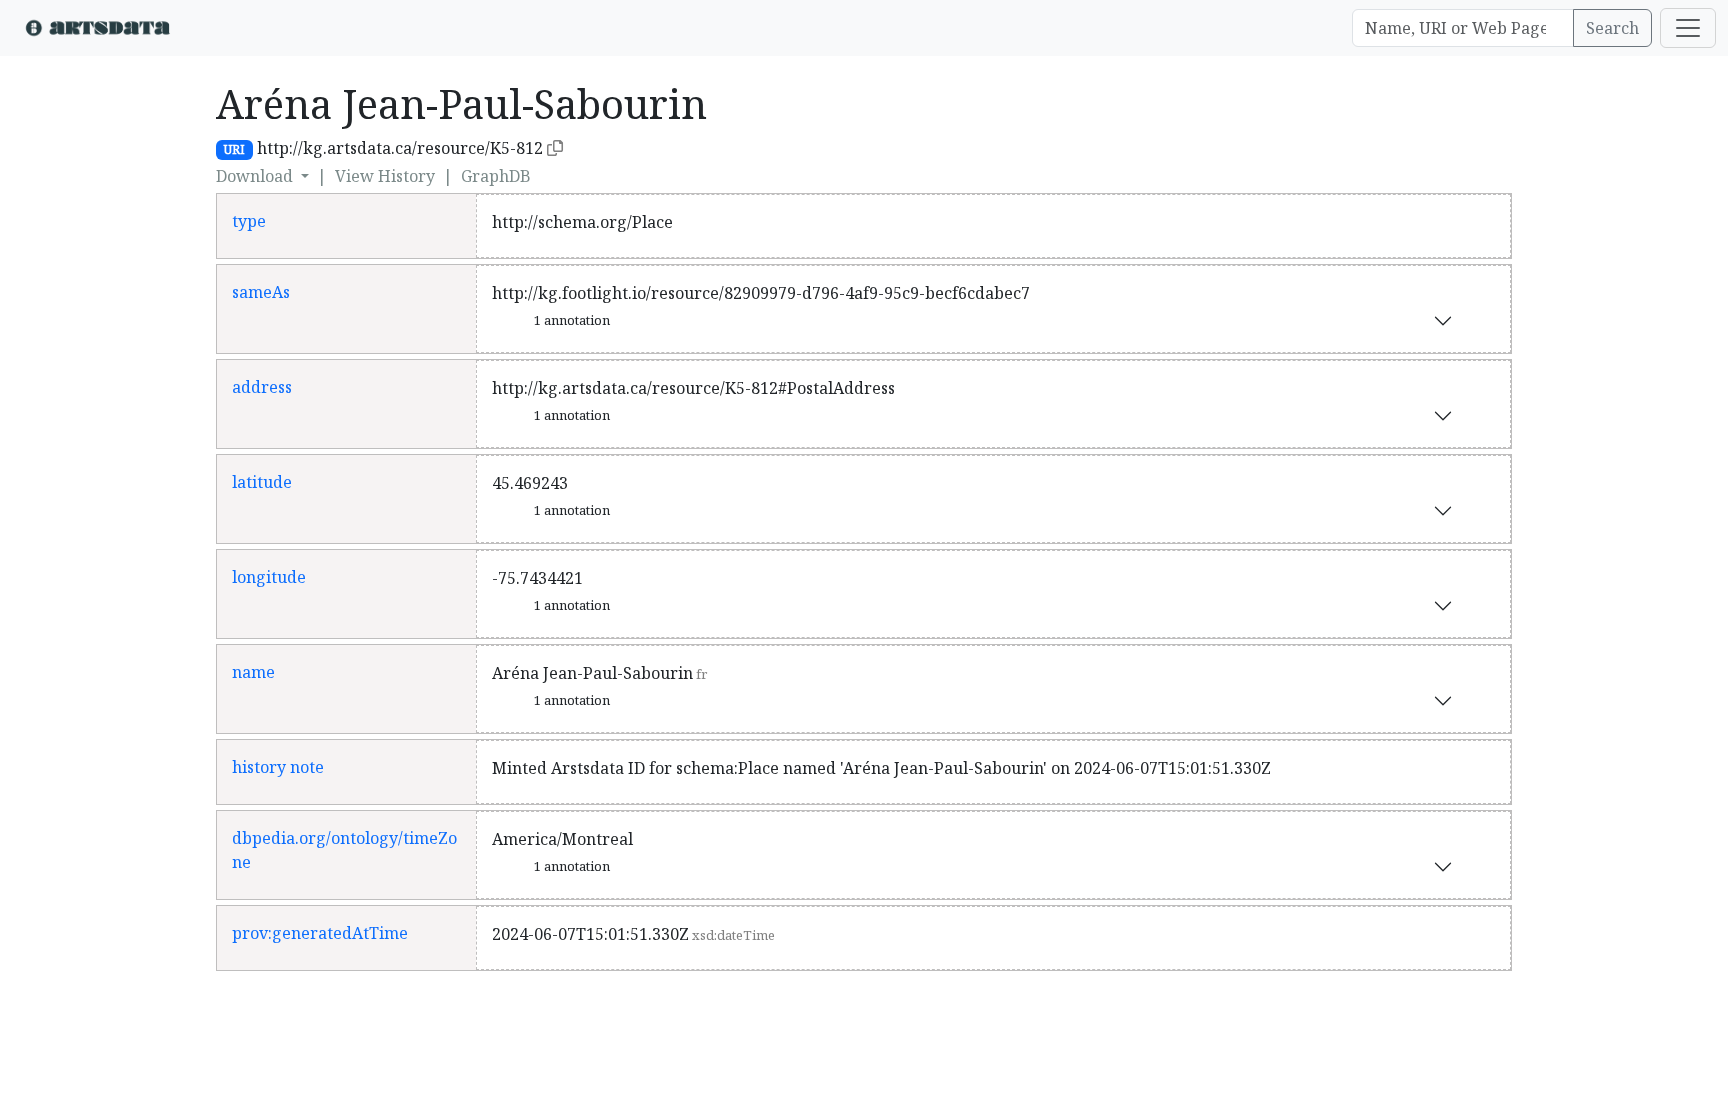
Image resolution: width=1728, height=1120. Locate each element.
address (262, 387)
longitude (269, 577)
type (249, 221)
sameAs (261, 292)
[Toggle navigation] (1688, 28)
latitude (262, 482)
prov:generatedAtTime (320, 933)
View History (385, 176)
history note (278, 767)
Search (1612, 28)
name (253, 672)
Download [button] (256, 176)
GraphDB (496, 176)
